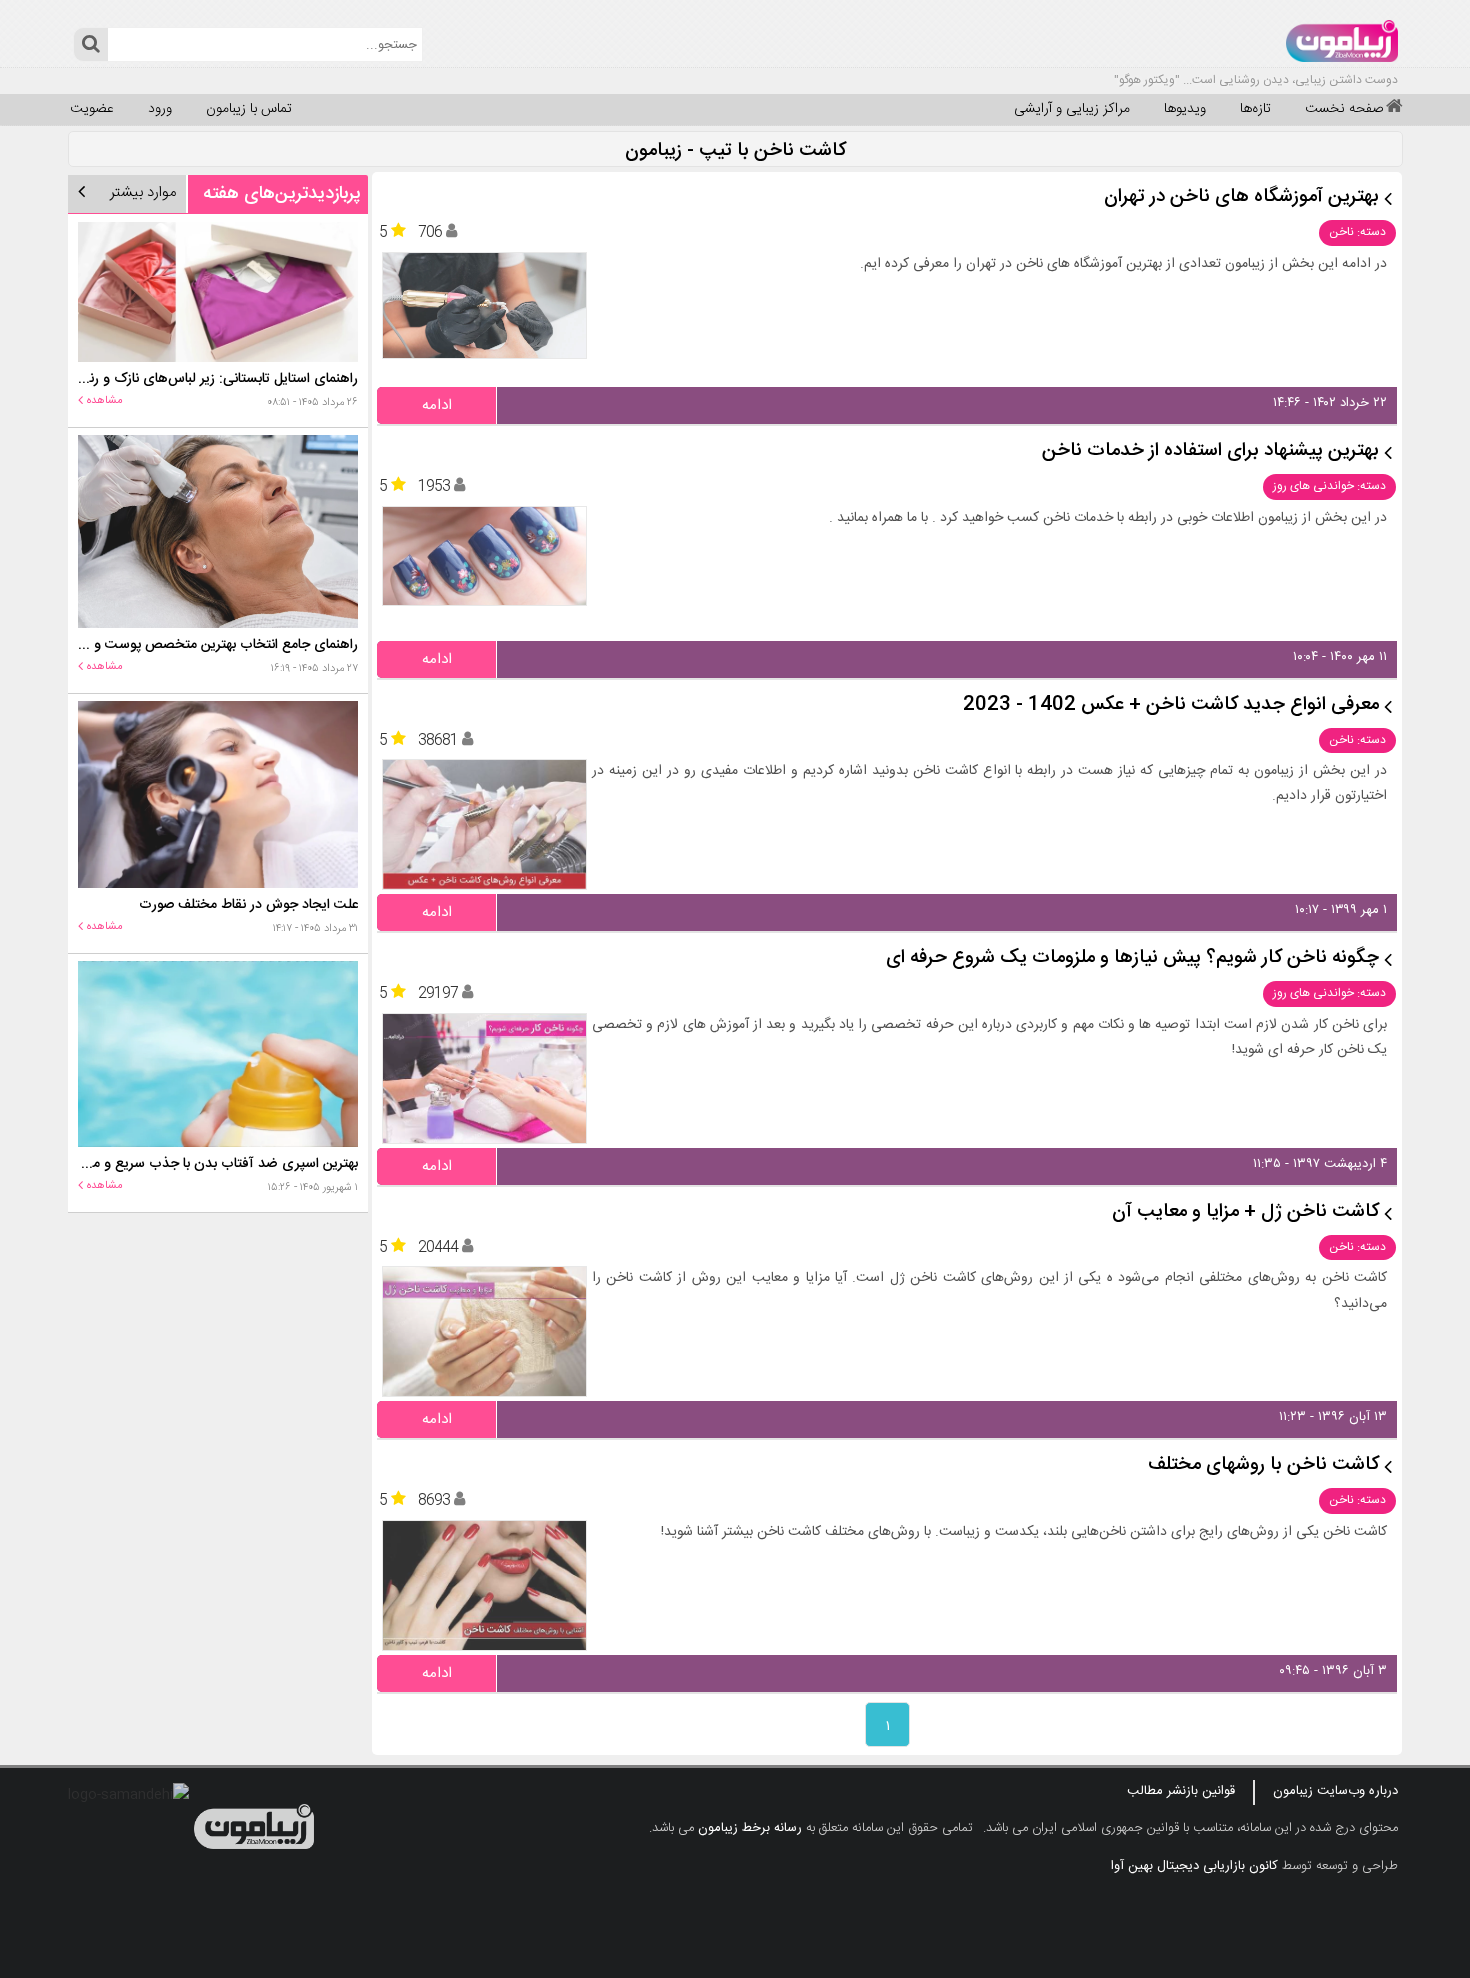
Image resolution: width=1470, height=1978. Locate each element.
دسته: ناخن (1357, 232)
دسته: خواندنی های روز (1329, 486)
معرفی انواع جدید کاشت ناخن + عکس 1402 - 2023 (1171, 705)
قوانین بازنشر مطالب (1181, 1791)
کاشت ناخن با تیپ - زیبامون (735, 151)
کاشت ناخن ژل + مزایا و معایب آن (1245, 1212)
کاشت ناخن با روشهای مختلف (1263, 1465)
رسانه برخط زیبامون (750, 1828)
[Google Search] (90, 44)
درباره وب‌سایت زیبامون (1335, 1791)
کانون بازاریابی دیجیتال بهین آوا (1194, 1866)
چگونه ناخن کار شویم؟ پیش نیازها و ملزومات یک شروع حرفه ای (1132, 958)
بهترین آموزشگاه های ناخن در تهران (1241, 197)
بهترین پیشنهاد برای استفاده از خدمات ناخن (1210, 451)
